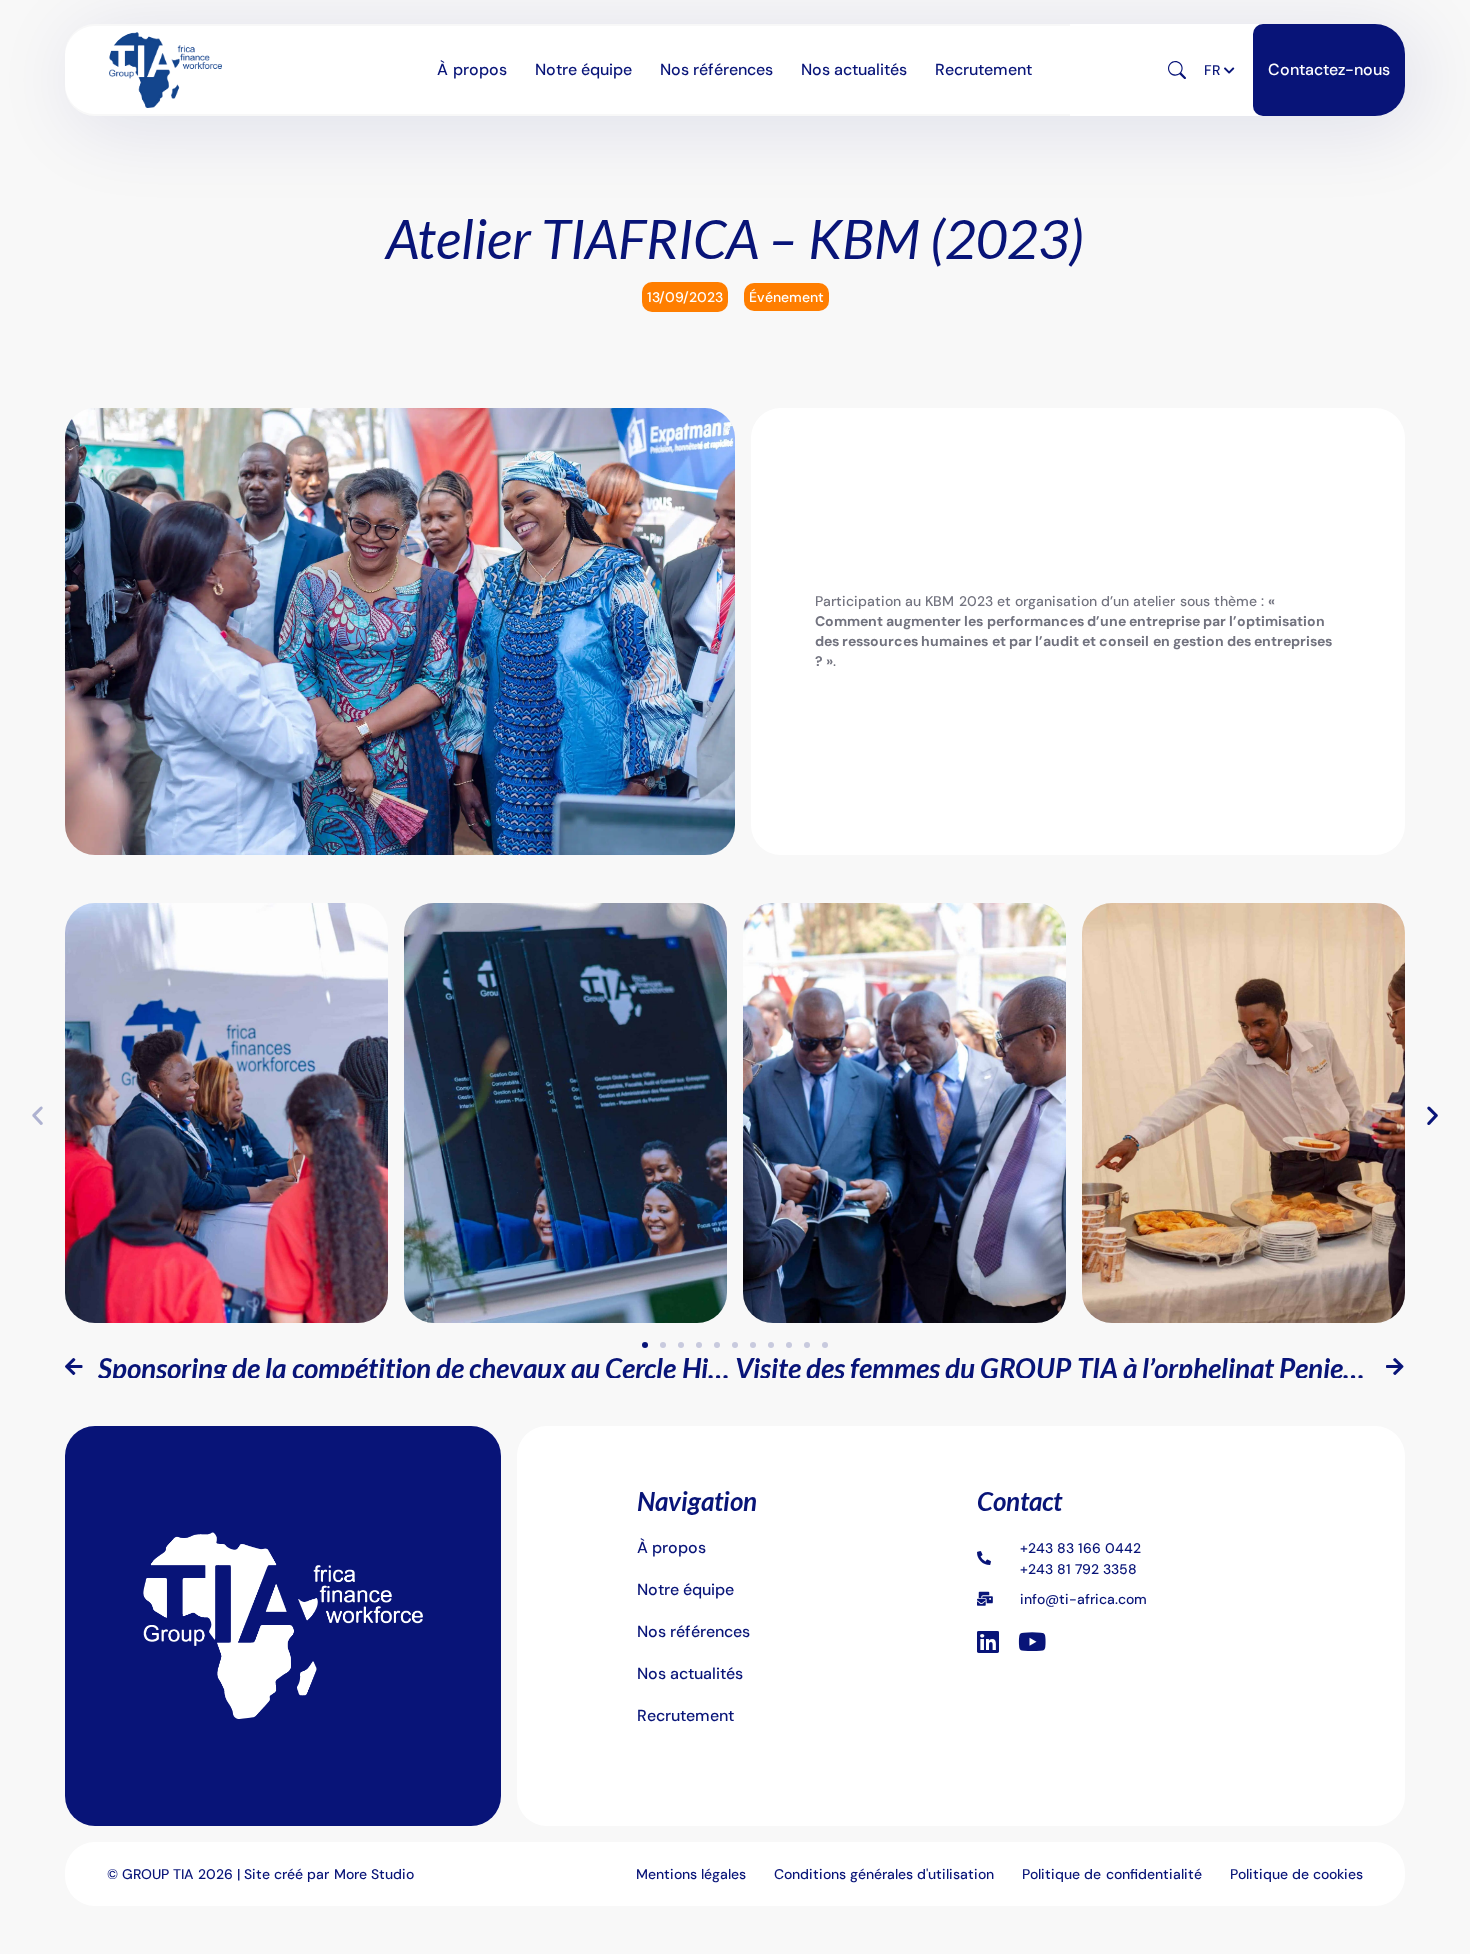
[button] (1191, 71)
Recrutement (961, 70)
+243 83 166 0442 (1081, 1548)
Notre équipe (596, 70)
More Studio (374, 1874)
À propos (494, 70)
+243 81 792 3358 (1079, 1569)
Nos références (717, 70)
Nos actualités (842, 70)
